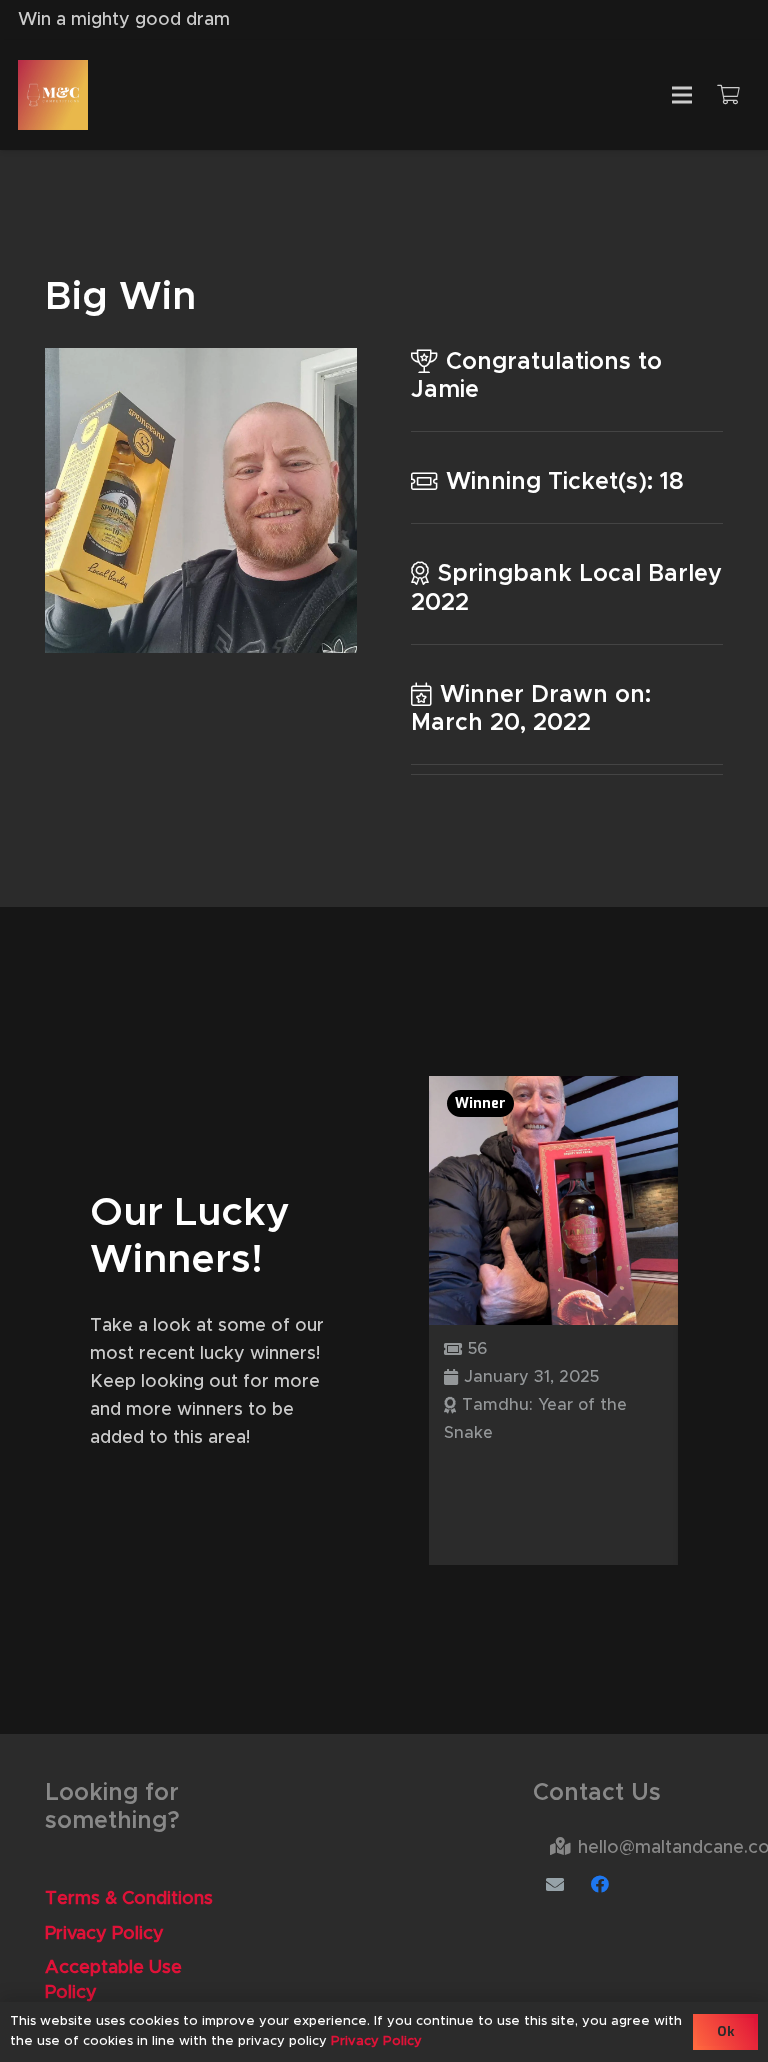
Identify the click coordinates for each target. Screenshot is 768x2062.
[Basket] (728, 95)
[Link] (53, 95)
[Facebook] (600, 1884)
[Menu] (681, 95)
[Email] (555, 1884)
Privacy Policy (104, 1934)
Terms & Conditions (129, 1899)
